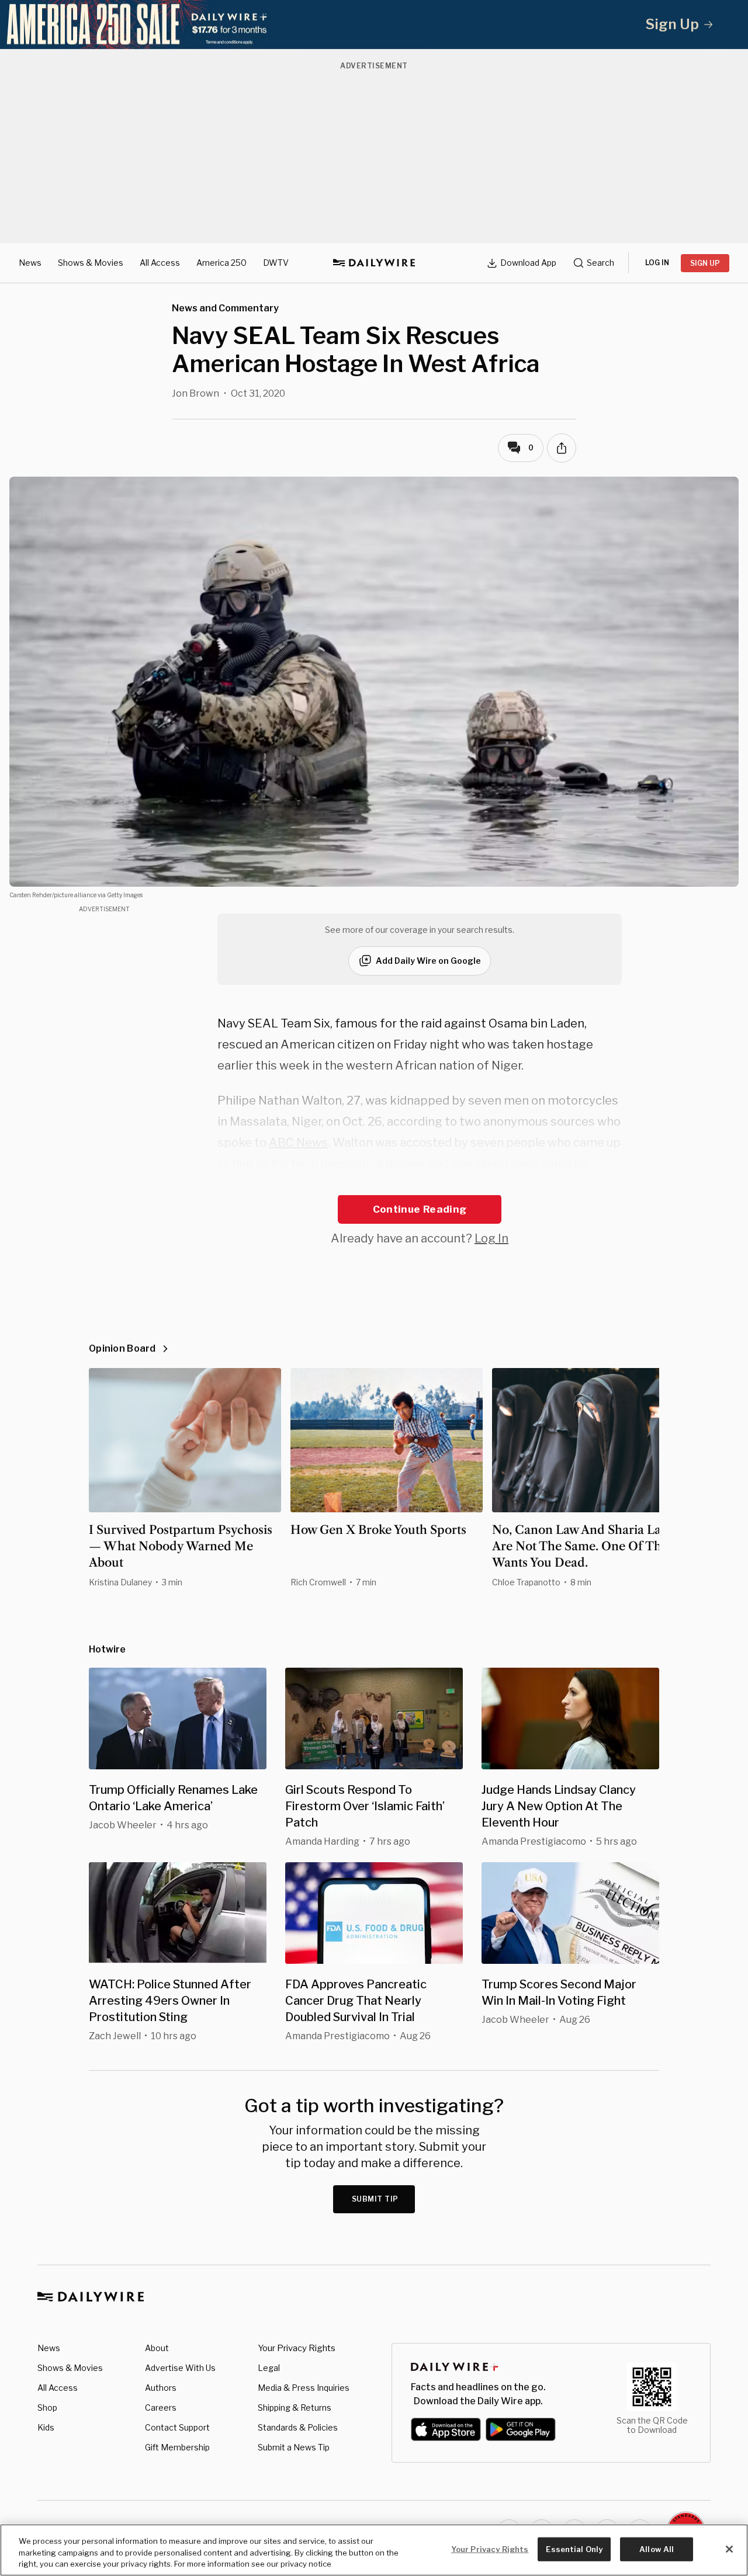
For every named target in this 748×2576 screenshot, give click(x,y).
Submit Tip (375, 2199)
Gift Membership (177, 2447)
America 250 (221, 263)
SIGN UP (705, 263)
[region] (374, 2550)
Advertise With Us (180, 2368)
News (30, 263)
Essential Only (574, 2549)
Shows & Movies (91, 263)
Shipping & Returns (295, 2407)
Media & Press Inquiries (304, 2388)
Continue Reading (420, 1209)
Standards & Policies (298, 2427)
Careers (161, 2407)
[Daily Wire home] (374, 263)
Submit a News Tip (294, 2447)
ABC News (298, 1143)
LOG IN (657, 263)
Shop (47, 2407)
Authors (161, 2388)
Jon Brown (195, 393)
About (157, 2348)
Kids (46, 2427)
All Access (160, 263)
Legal (269, 2368)
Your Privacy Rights (297, 2348)
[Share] (562, 448)
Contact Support (177, 2427)
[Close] (729, 2549)
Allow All (657, 2549)
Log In (491, 1238)
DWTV (276, 263)
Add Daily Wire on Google (428, 961)
